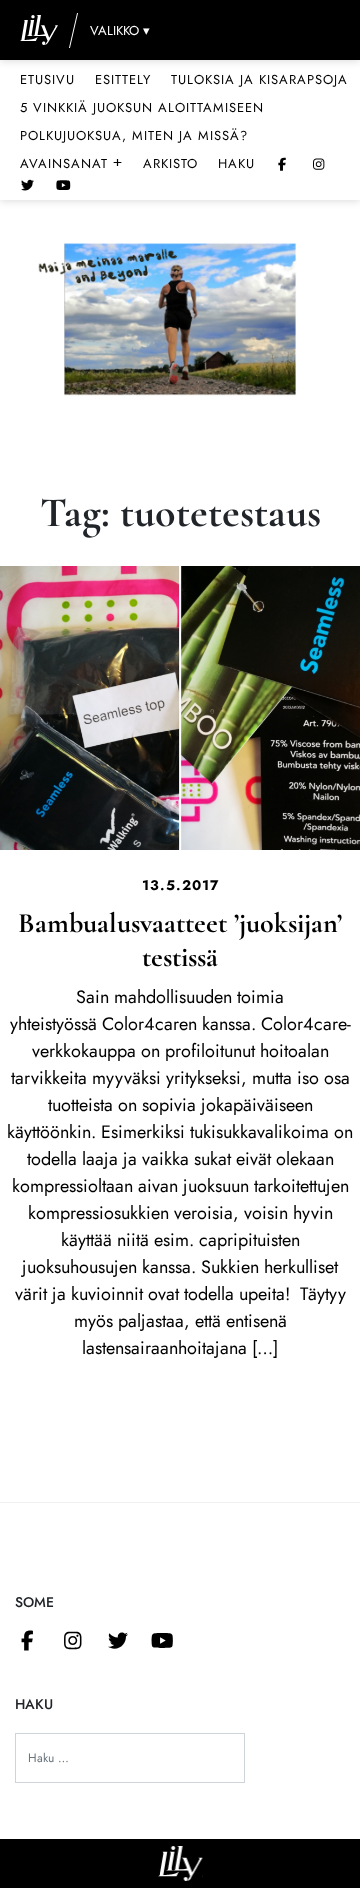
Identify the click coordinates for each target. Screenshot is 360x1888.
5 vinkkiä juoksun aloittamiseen (142, 107)
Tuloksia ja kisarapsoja (259, 79)
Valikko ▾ (120, 30)
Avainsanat (71, 163)
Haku (236, 163)
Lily (180, 1863)
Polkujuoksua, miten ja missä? (134, 135)
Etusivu (47, 79)
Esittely (123, 79)
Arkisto (170, 163)
